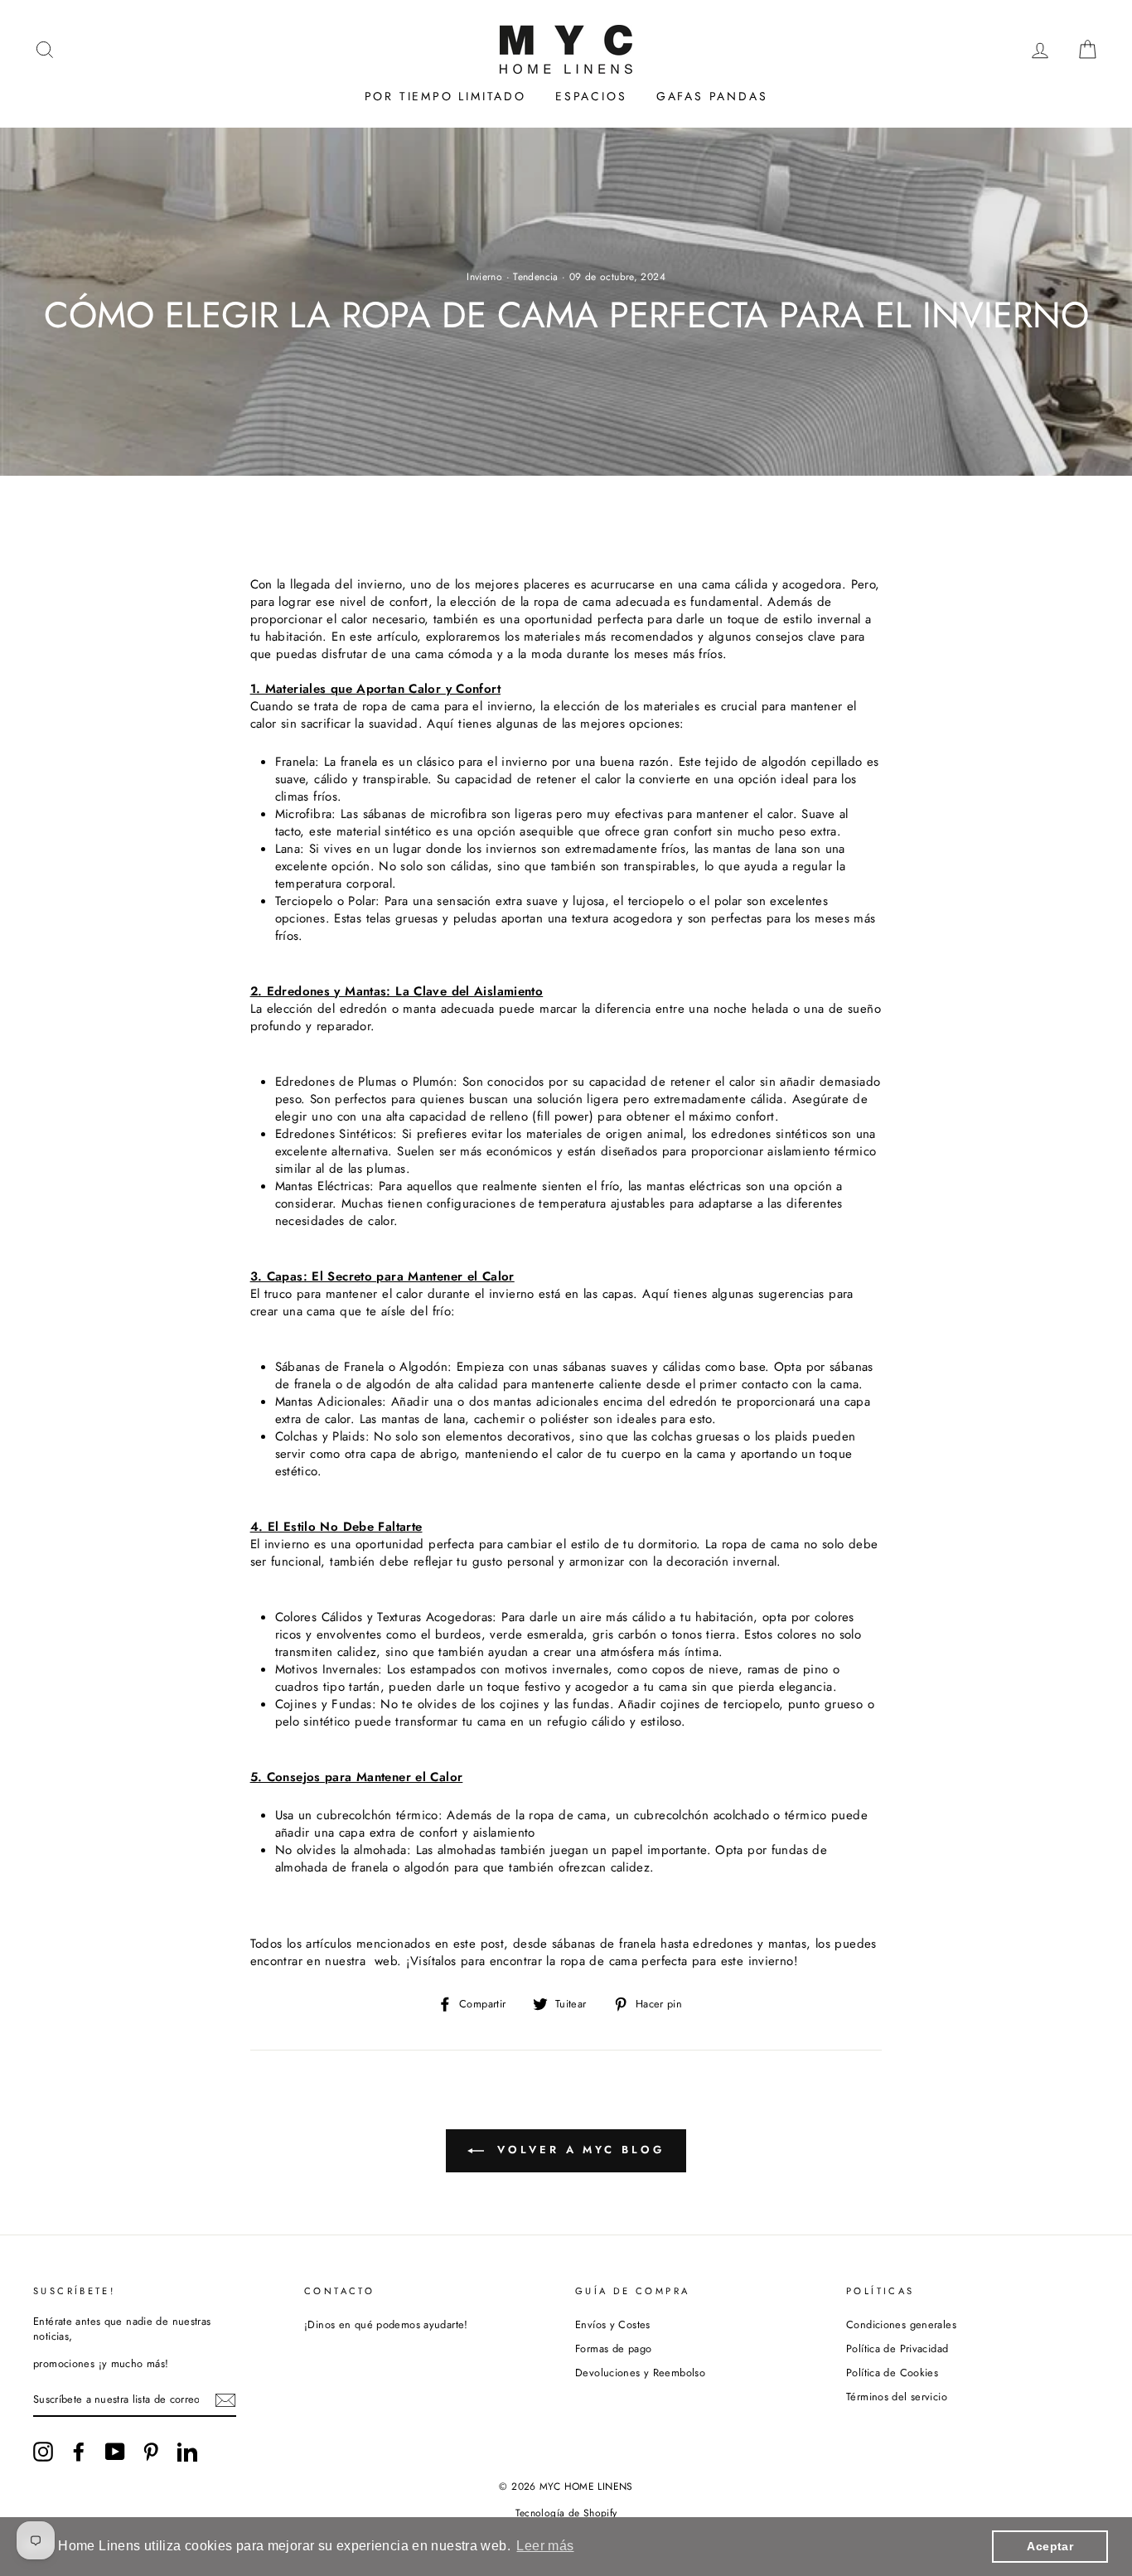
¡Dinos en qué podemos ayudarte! (386, 2324)
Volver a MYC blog (577, 2150)
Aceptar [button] (1050, 2546)
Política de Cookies (892, 2373)
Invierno (484, 277)
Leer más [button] (545, 2546)
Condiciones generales (901, 2324)
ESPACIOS (591, 96)
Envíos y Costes (613, 2324)
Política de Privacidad (897, 2348)
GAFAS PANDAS (712, 96)
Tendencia (535, 277)
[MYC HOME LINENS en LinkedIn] (187, 2452)
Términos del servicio (897, 2397)
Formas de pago (613, 2348)
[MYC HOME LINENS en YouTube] (115, 2452)
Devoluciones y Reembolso (640, 2373)
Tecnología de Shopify (566, 2513)
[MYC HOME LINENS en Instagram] (43, 2452)
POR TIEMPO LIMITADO (445, 96)
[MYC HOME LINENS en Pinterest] (151, 2452)
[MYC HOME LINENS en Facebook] (79, 2452)
